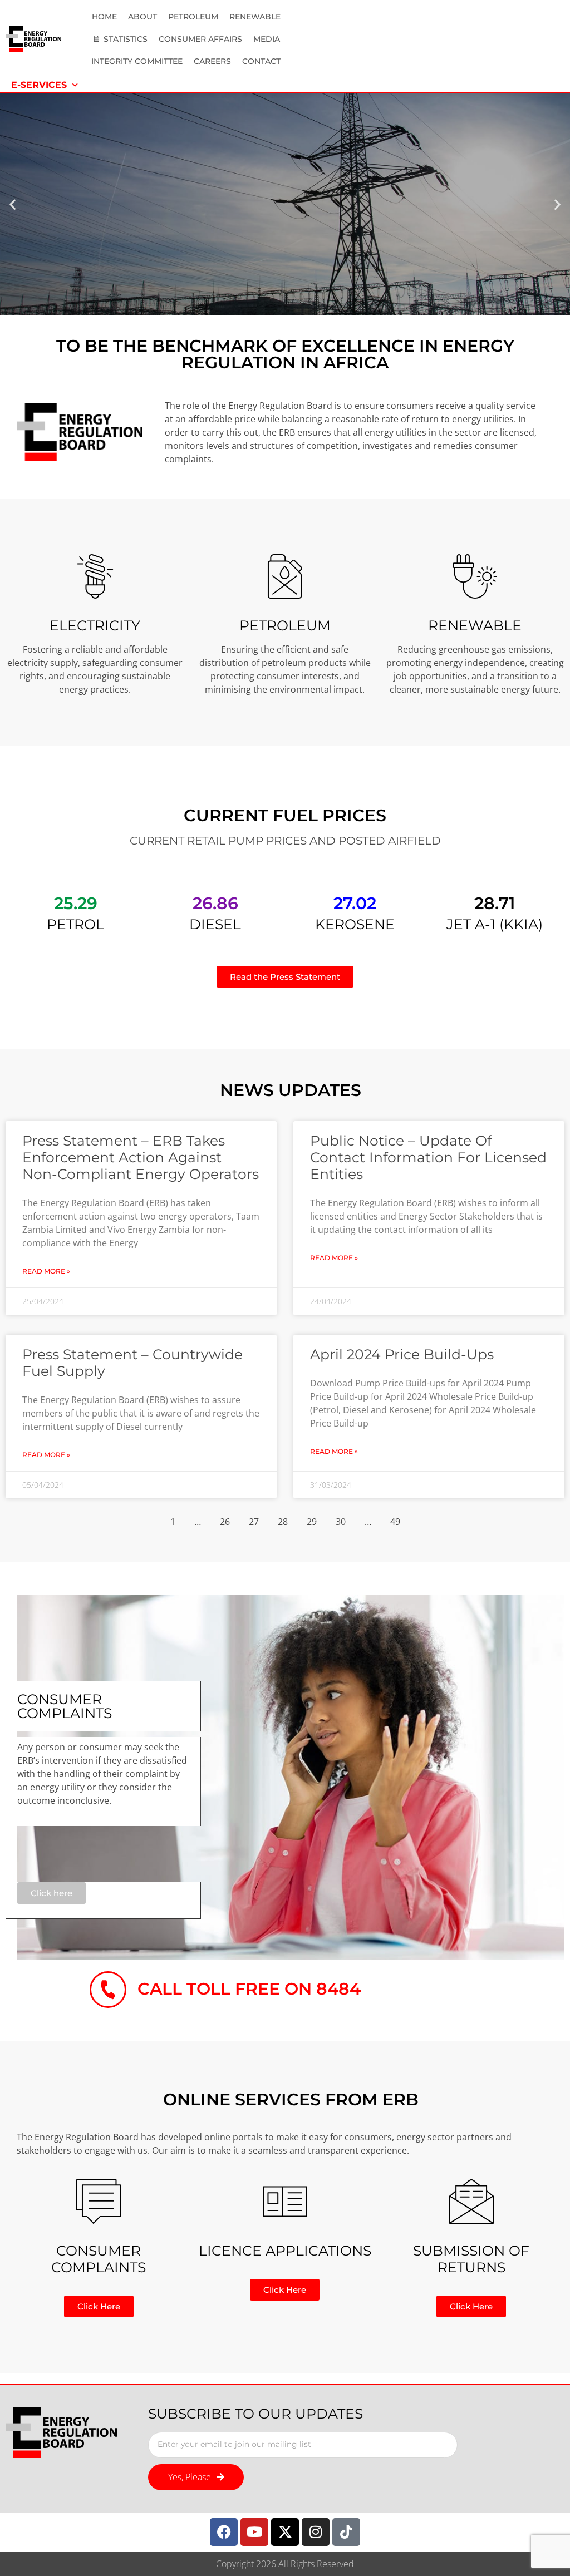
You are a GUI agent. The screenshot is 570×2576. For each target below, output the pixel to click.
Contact (261, 61)
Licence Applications (285, 2251)
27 (254, 1522)
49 (395, 1522)
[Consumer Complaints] (99, 2202)
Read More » (46, 1271)
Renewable (255, 17)
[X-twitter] (285, 2532)
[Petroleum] (285, 576)
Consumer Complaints (99, 2259)
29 (312, 1522)
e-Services (39, 85)
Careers (212, 61)
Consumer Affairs (200, 39)
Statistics (126, 39)
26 (225, 1522)
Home (104, 17)
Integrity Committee (137, 61)
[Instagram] (316, 2532)
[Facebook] (224, 2532)
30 (341, 1522)
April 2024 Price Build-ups (402, 1354)
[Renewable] (475, 576)
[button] (13, 204)
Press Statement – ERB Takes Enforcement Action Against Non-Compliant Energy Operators (141, 1157)
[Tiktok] (346, 2532)
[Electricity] (95, 576)
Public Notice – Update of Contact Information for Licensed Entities (428, 1157)
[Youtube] (254, 2532)
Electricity (95, 625)
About (142, 17)
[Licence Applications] (285, 2202)
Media (267, 39)
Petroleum (193, 17)
